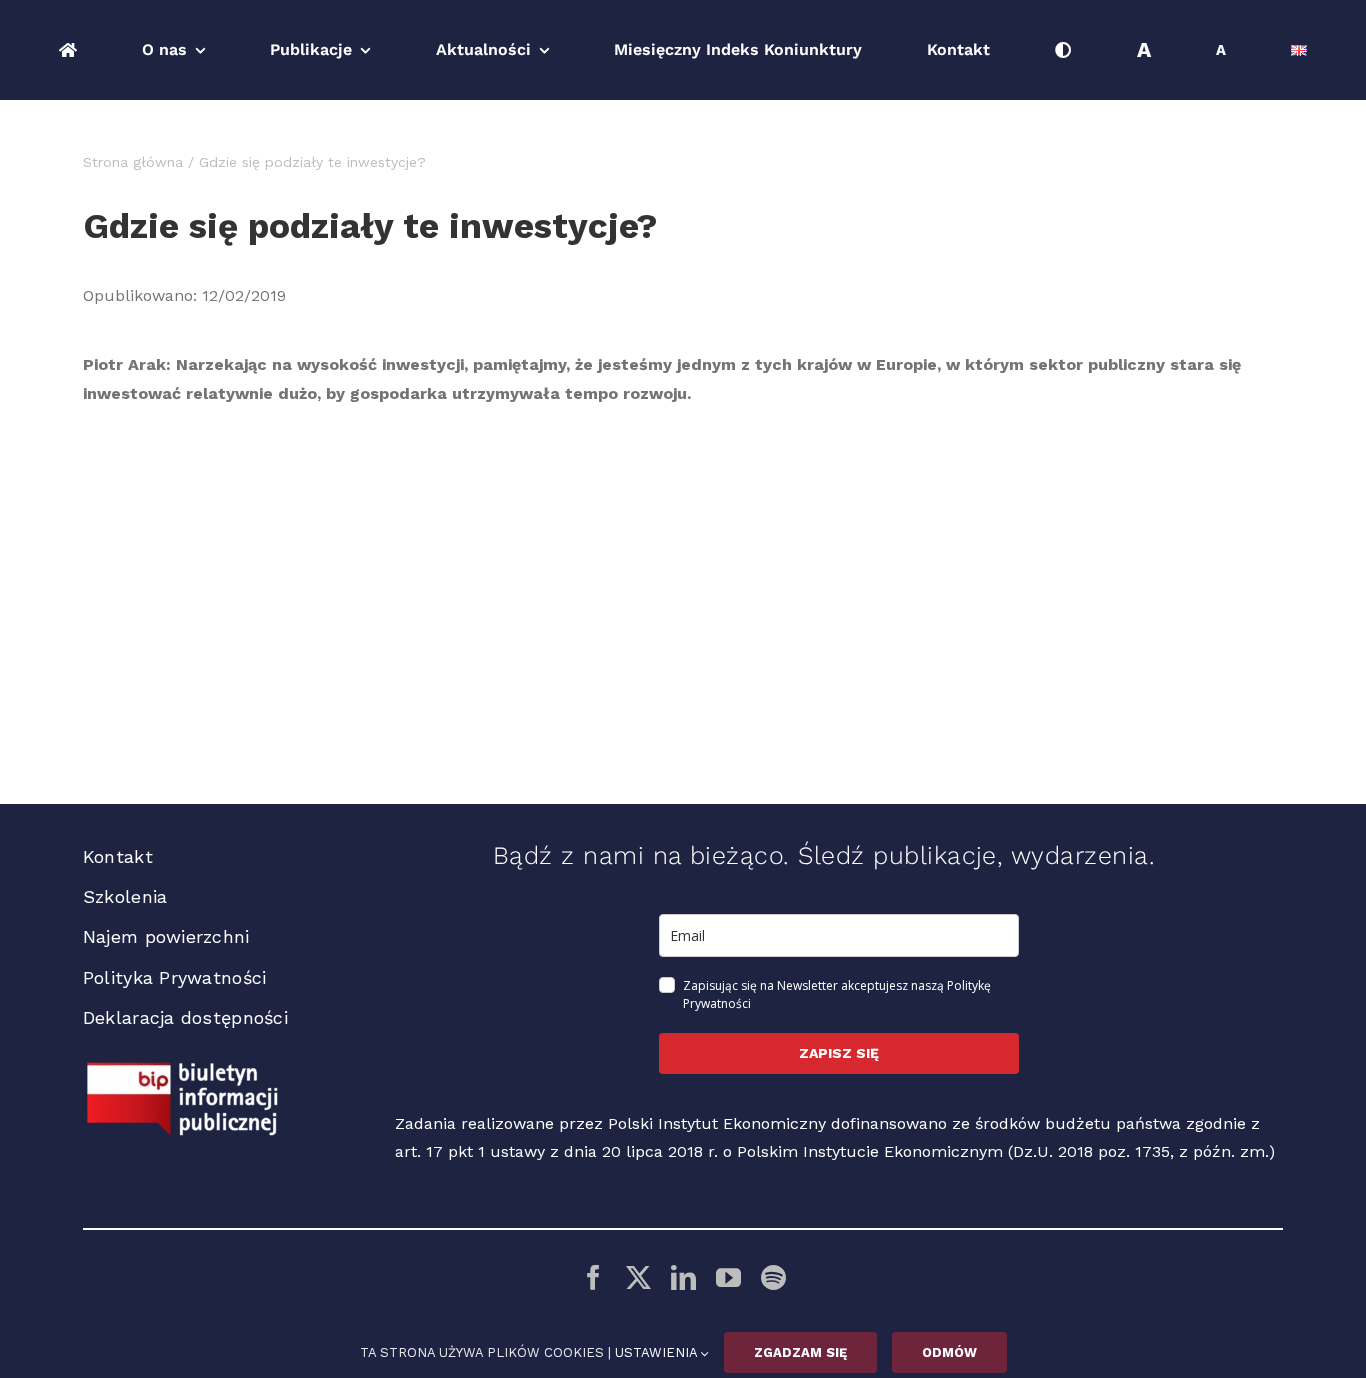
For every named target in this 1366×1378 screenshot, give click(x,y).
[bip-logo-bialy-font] (183, 1069)
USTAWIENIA (658, 1352)
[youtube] (728, 1277)
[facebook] (593, 1277)
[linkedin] (683, 1277)
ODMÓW (949, 1352)
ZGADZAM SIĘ (800, 1352)
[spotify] (773, 1277)
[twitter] (638, 1277)
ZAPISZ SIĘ (839, 1053)
